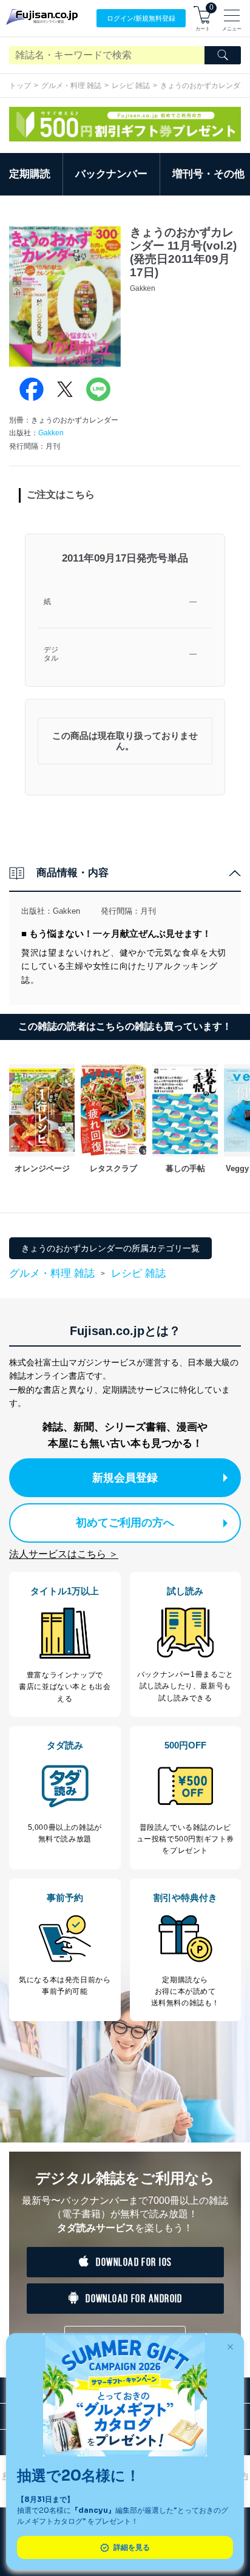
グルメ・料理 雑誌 (71, 86)
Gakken (51, 433)
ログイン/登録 (141, 18)
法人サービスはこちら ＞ (64, 1554)
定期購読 (30, 174)
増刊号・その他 (208, 174)
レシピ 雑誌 (131, 86)
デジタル (51, 654)
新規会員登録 (125, 1478)
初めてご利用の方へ (125, 1523)
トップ (20, 86)
